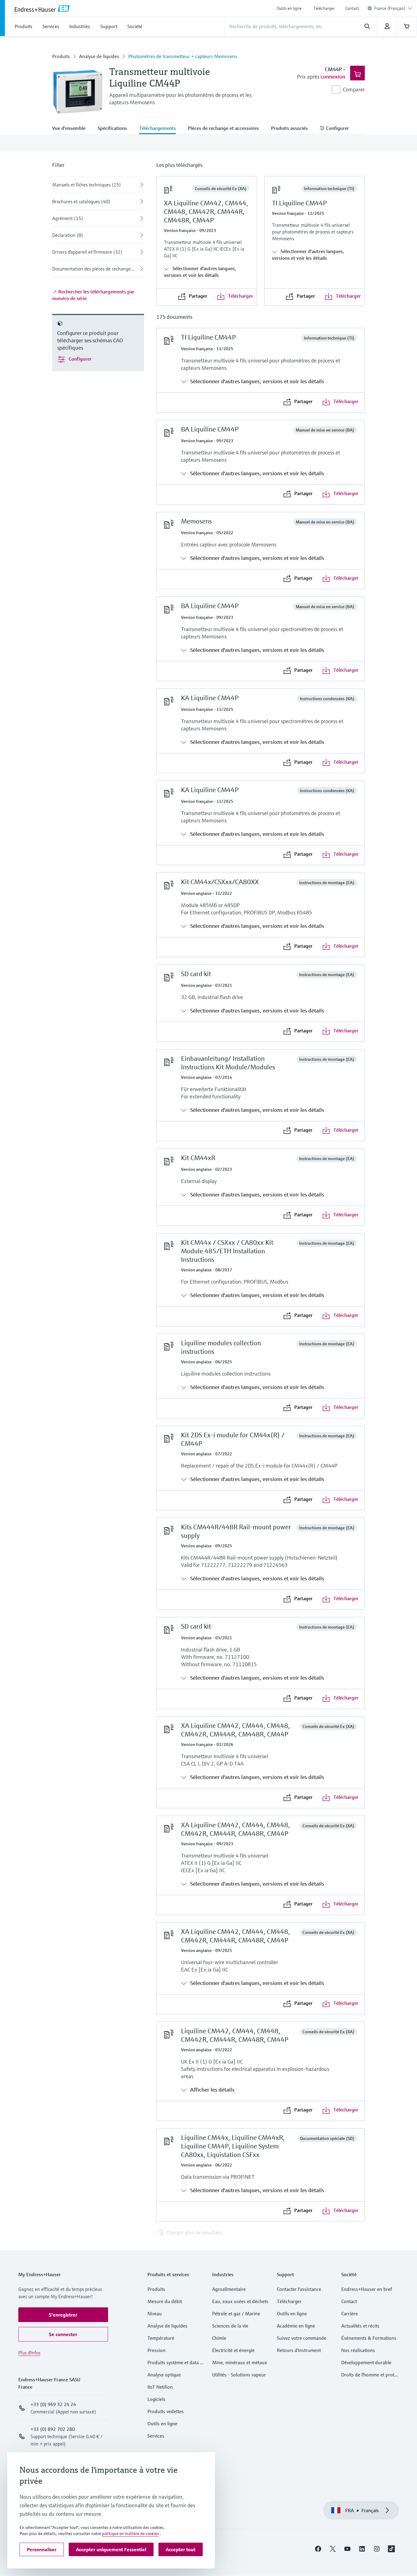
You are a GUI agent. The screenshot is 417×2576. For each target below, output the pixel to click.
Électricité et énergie (233, 2350)
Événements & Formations (369, 2338)
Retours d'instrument (299, 2350)
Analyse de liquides (99, 56)
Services (156, 2436)
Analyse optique (164, 2375)
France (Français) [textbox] (390, 8)
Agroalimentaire (229, 2289)
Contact (352, 8)
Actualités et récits (360, 2326)
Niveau (155, 2313)
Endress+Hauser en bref (367, 2289)
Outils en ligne (289, 8)
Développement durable (366, 2362)
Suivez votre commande (302, 2338)
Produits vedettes (166, 2411)
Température (161, 2338)
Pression (156, 2350)
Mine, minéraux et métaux (240, 2362)
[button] (63, 2315)
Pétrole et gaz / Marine (236, 2313)
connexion (333, 77)
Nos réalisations (358, 2350)
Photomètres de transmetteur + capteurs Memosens (183, 56)
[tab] (72, 129)
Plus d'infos (29, 2353)
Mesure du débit (165, 2301)
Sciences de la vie (230, 2326)
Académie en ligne (296, 2326)
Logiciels (156, 2399)
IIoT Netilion (160, 2387)
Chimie (219, 2338)
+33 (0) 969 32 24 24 (53, 2404)
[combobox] (393, 8)
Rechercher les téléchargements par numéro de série (93, 295)
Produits (61, 56)
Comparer (354, 89)
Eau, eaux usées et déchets (240, 2301)
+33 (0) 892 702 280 (53, 2429)
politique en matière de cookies (131, 2534)
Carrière (350, 2313)
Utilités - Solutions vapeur (239, 2375)
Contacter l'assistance (299, 2289)
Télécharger (324, 8)
